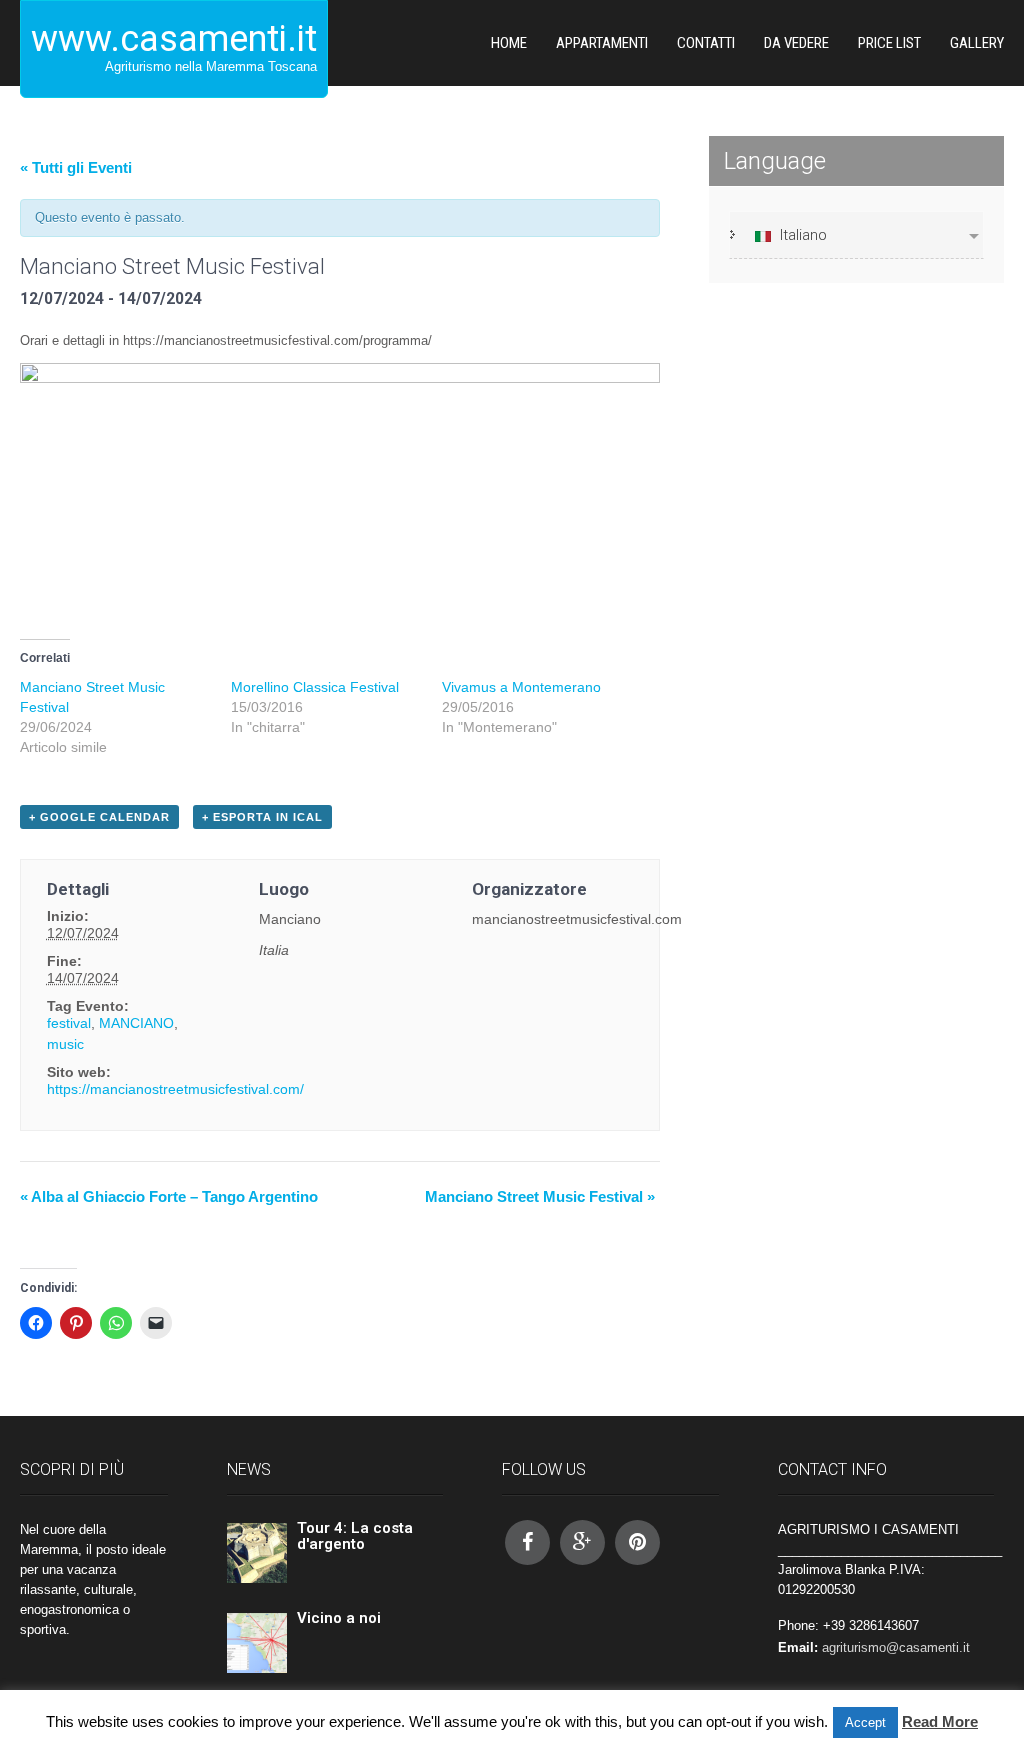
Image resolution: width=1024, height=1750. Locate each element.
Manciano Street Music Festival (540, 1196)
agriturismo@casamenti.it (896, 1647)
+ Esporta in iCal (262, 817)
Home (509, 43)
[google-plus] (582, 1542)
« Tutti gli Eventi (76, 167)
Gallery (977, 43)
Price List (889, 43)
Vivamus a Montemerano (521, 687)
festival (69, 1023)
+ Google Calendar (99, 817)
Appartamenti (602, 43)
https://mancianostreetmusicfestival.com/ (175, 1089)
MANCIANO (136, 1023)
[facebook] (527, 1542)
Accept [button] (865, 1722)
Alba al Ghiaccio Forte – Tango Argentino (169, 1196)
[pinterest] (637, 1542)
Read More (940, 1721)
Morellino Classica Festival (315, 687)
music (65, 1044)
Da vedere (796, 43)
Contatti (706, 43)
